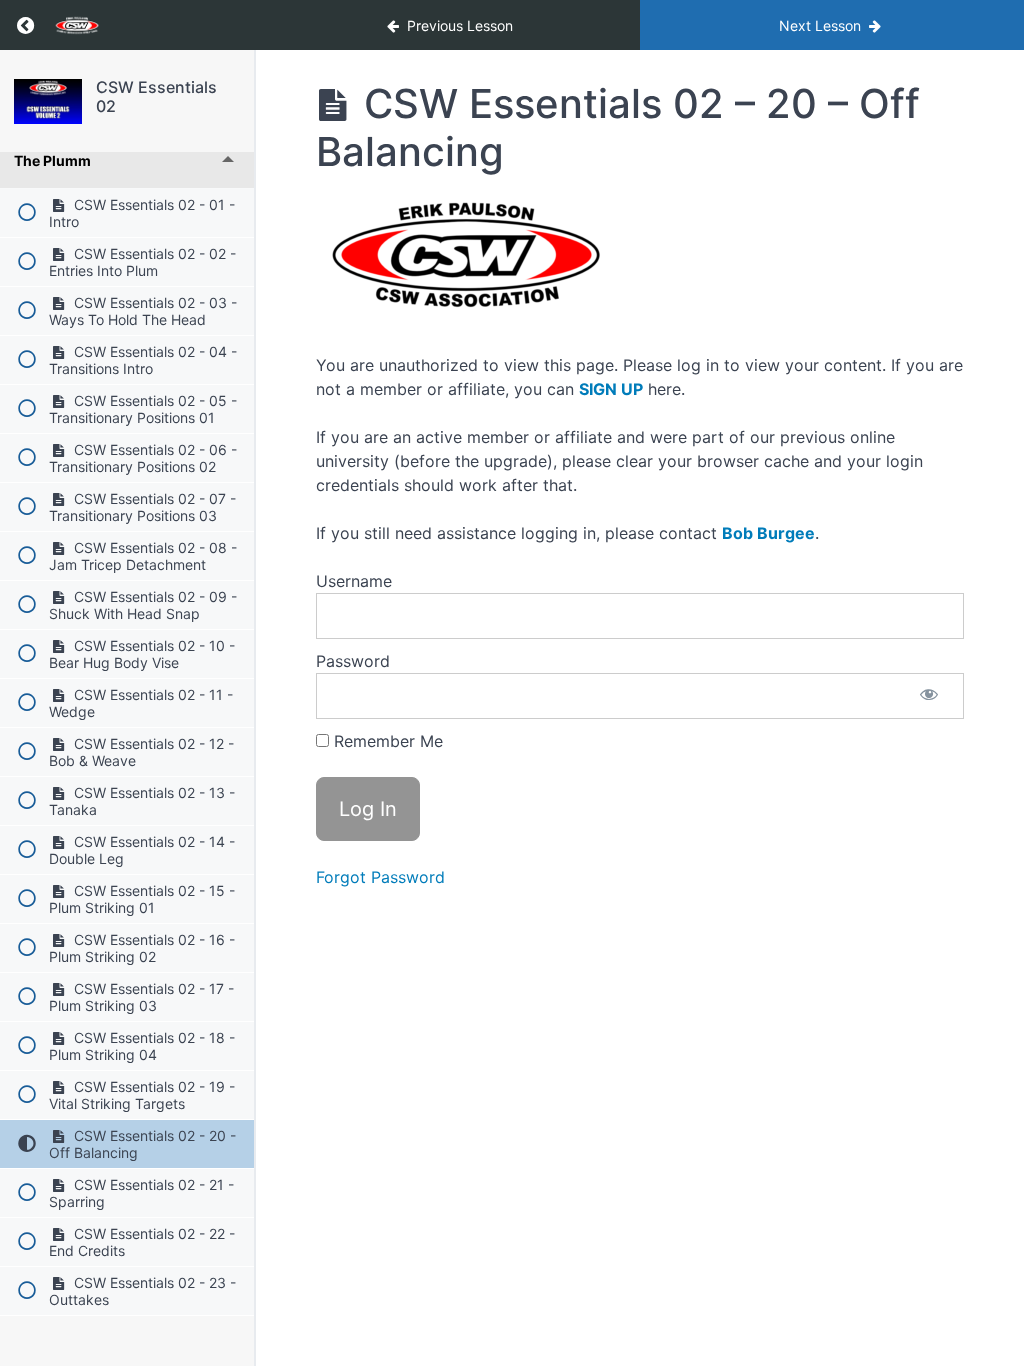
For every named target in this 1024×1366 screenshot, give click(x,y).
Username (354, 581)
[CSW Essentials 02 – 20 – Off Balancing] (48, 101)
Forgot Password (380, 877)
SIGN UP (611, 389)
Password (353, 661)
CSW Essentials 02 (156, 96)
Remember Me (386, 741)
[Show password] (929, 696)
